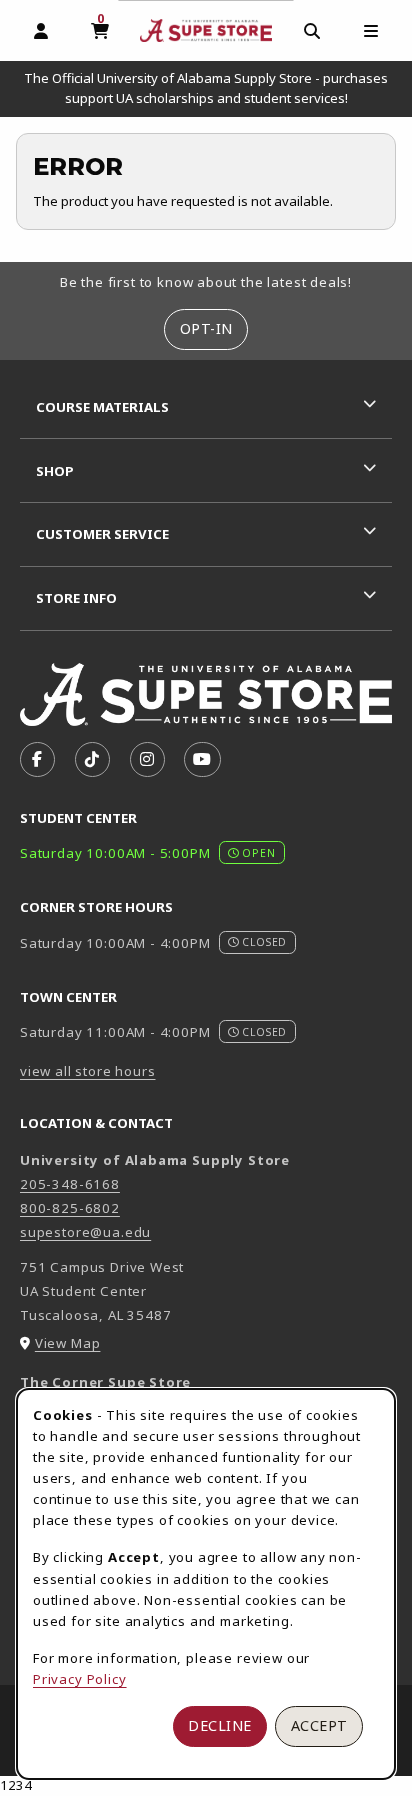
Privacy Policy (80, 1679)
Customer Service (102, 534)
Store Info (76, 598)
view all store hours (88, 1071)
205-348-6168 (70, 1184)
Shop (55, 471)
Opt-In (206, 328)
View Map (68, 1343)
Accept (319, 1725)
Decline (220, 1725)
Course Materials (102, 407)
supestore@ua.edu (85, 1232)
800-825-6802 (70, 1208)
